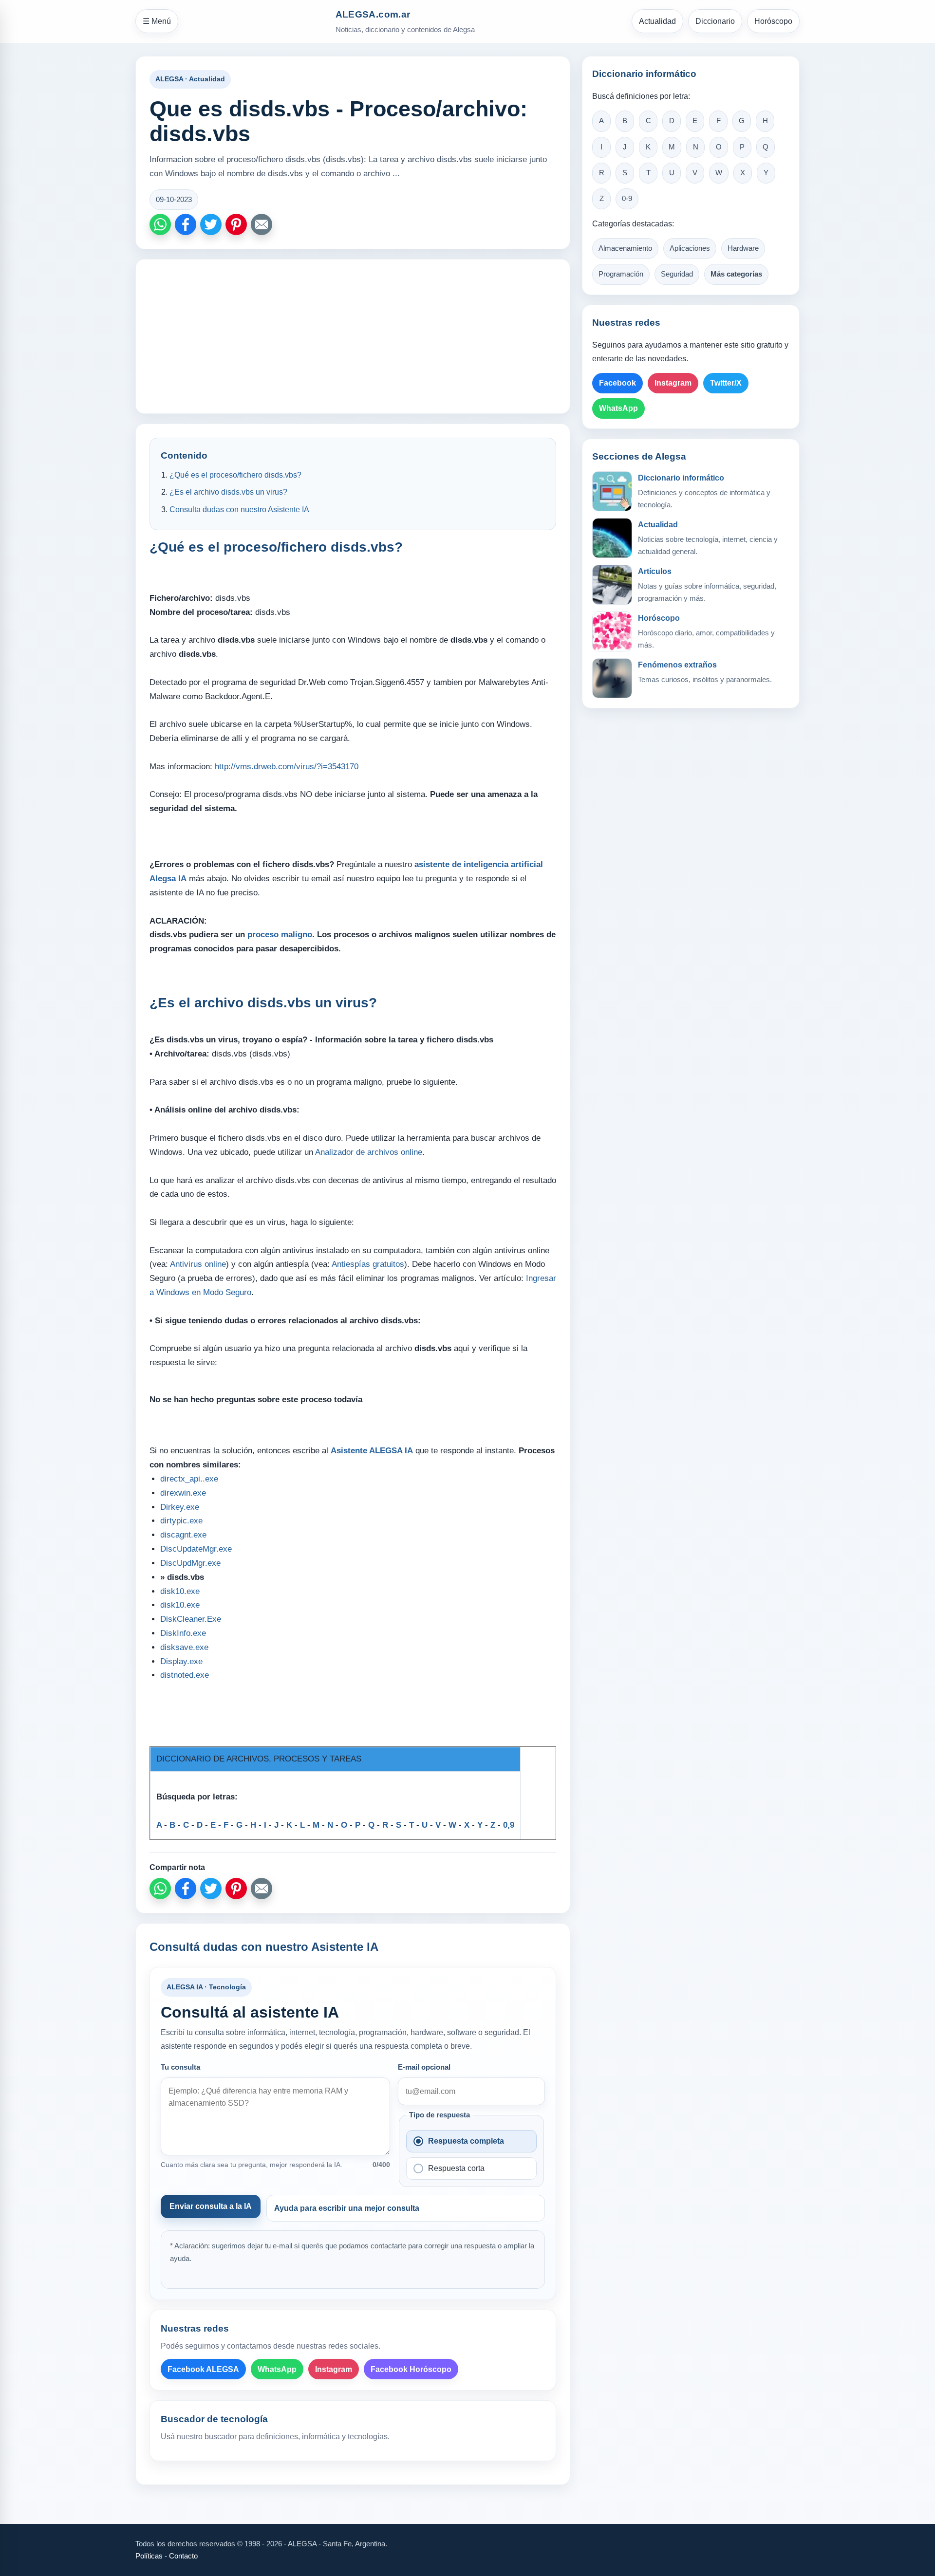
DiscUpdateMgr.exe (196, 1549)
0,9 (509, 1825)
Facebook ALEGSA (203, 2369)
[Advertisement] (353, 336)
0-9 (627, 199)
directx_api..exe (189, 1479)
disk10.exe (180, 1591)
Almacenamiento (625, 248)
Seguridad (677, 274)
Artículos (655, 571)
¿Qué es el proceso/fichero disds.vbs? (235, 475)
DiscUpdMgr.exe (190, 1563)
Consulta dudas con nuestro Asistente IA (239, 510)
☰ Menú (157, 21)
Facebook (617, 383)
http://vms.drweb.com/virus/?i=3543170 (287, 767)
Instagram (334, 2369)
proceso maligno (280, 935)
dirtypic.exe (181, 1521)
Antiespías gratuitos (368, 1264)
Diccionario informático (681, 478)
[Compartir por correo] (262, 224)
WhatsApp (277, 2369)
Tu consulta (180, 2067)
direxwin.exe (183, 1493)
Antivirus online (198, 1264)
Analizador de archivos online (369, 1152)
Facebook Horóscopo (411, 2369)
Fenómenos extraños (677, 665)
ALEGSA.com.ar (373, 14)
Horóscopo (773, 21)
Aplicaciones (690, 248)
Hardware (743, 248)
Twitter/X (726, 383)
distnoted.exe (185, 1675)
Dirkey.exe (180, 1507)
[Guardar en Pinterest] (236, 224)
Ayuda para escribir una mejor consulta (347, 2208)
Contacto (183, 2556)
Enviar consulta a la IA (211, 2206)
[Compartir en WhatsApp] (160, 224)
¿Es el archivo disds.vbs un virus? (228, 492)
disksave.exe (184, 1647)
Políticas (149, 2556)
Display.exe (181, 1661)
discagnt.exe (183, 1535)
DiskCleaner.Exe (191, 1619)
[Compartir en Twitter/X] (211, 224)
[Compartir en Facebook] (186, 224)
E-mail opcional (424, 2067)
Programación (621, 274)
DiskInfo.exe (183, 1633)
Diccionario (715, 21)
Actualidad (657, 21)
